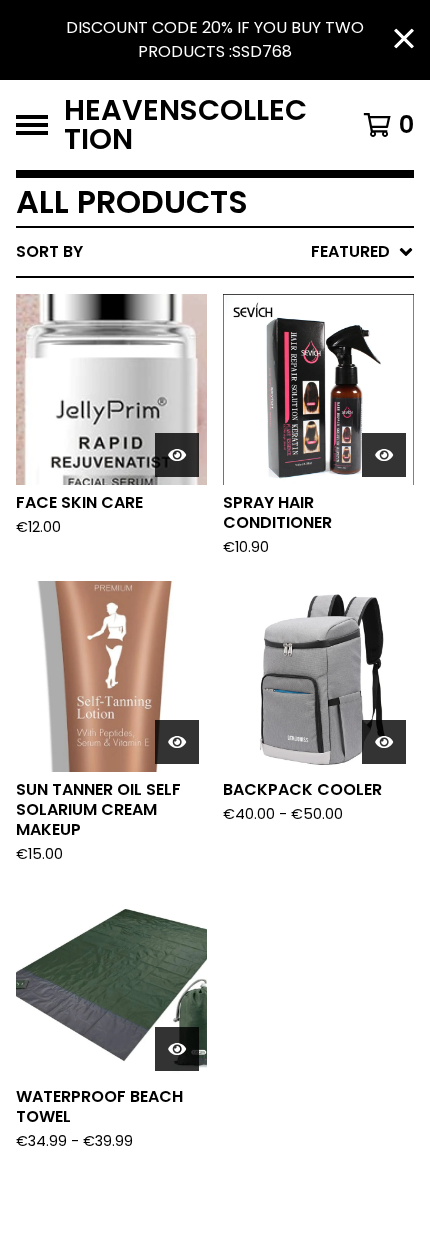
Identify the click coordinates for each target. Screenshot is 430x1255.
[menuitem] (215, 252)
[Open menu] (32, 125)
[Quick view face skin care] (177, 455)
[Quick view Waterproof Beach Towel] (177, 1049)
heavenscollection (185, 125)
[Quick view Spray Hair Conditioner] (384, 455)
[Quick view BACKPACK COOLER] (384, 742)
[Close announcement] (404, 40)
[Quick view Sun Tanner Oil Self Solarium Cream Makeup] (177, 742)
